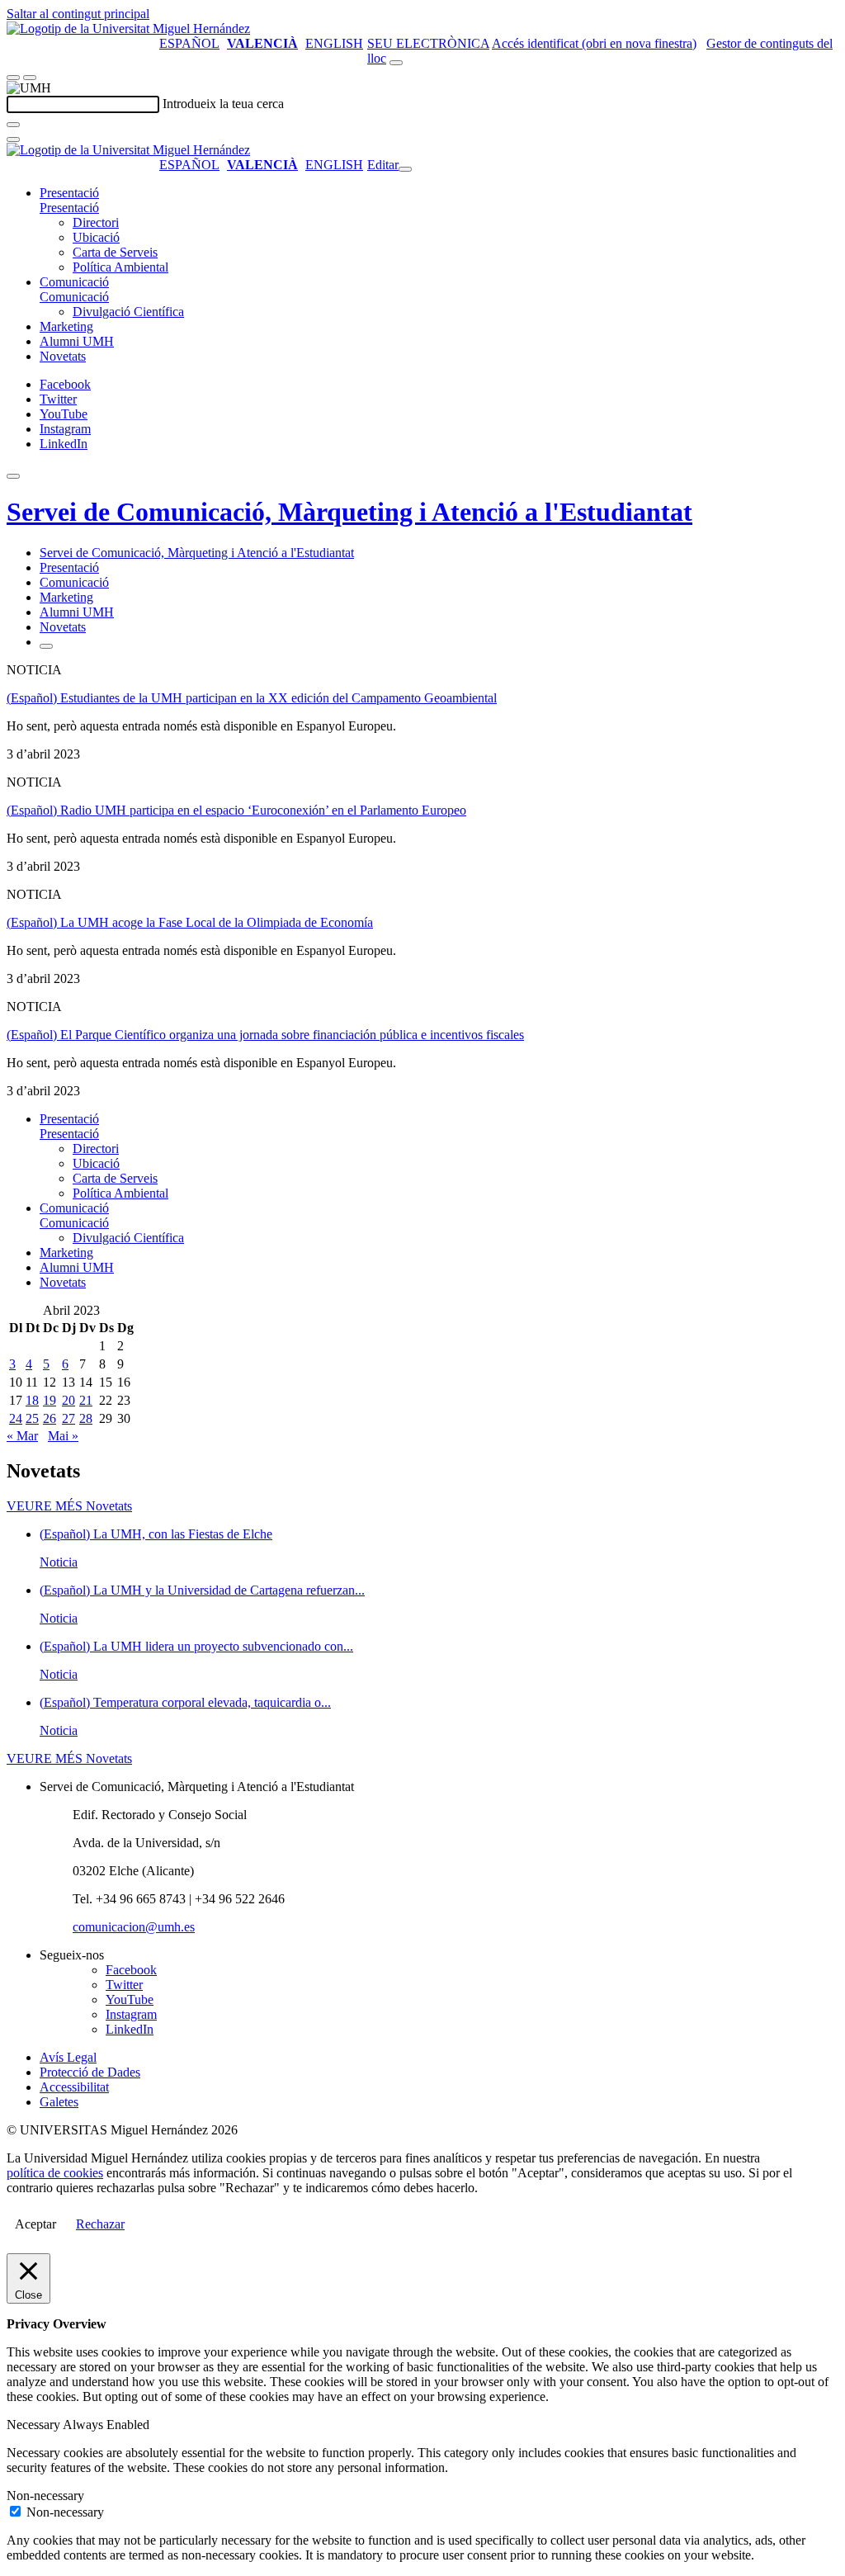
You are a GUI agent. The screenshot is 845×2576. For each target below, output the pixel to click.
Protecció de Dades (90, 2072)
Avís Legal (68, 2057)
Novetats (63, 356)
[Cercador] (396, 63)
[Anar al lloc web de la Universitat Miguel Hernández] (128, 28)
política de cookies (55, 2173)
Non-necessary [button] (45, 2496)
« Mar (22, 1436)
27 (68, 1418)
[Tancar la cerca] (13, 139)
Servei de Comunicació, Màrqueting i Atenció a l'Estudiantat (349, 512)
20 (68, 1400)
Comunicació (74, 282)
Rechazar (100, 2224)
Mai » (63, 1436)
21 (86, 1400)
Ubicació (96, 237)
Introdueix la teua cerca (223, 104)
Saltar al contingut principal (78, 14)
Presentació (69, 193)
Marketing (66, 326)
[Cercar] (13, 125)
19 (50, 1400)
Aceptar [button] (35, 2224)
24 (16, 1418)
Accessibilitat (74, 2087)
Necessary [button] (35, 2425)
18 (32, 1400)
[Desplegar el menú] (30, 78)
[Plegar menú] (405, 169)
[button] (69, 208)
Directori (96, 222)
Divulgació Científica (128, 312)
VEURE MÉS (69, 1506)
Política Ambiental (120, 267)
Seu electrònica (428, 43)
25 (32, 1418)
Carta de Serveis (115, 252)
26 (50, 1418)
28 (86, 1418)
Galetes (59, 2102)
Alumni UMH (77, 341)
